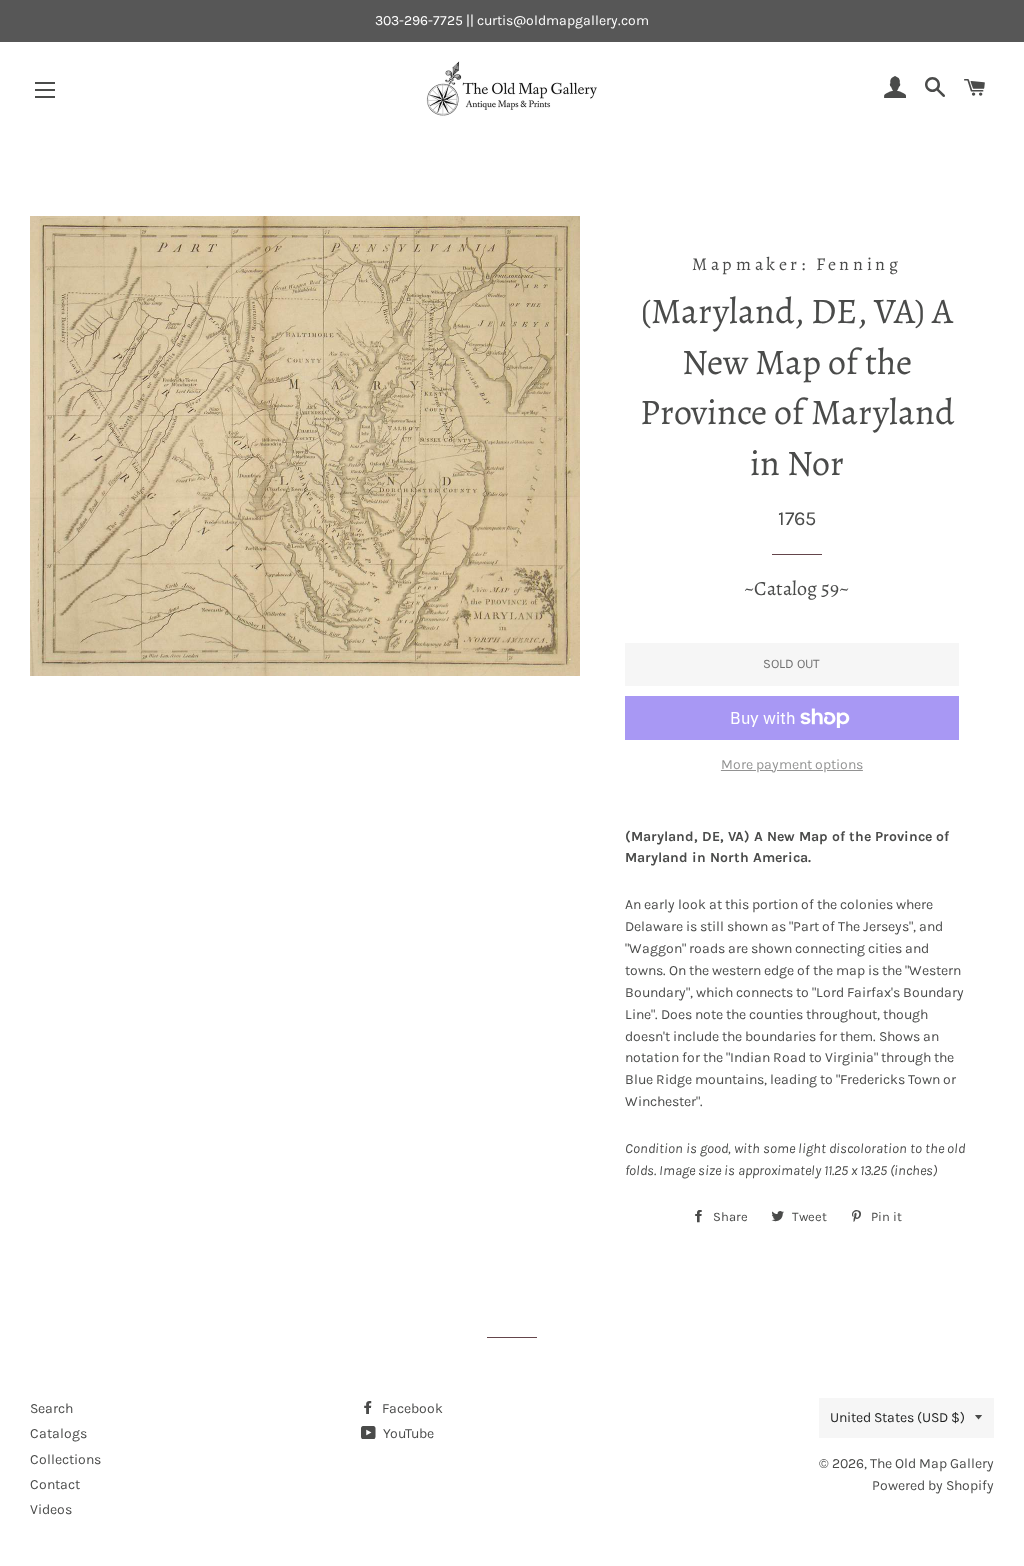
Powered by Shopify (933, 1485)
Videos (51, 1509)
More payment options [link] (792, 764)
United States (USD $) (897, 1417)
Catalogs (58, 1433)
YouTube (407, 1433)
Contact (55, 1484)
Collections (65, 1459)
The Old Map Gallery (932, 1463)
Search (51, 1408)
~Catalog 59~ (796, 588)
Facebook (411, 1408)
